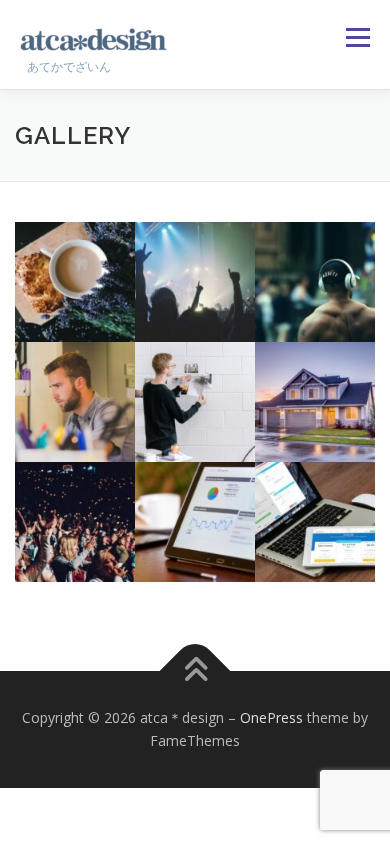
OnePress (271, 717)
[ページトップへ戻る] (195, 670)
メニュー (357, 37)
